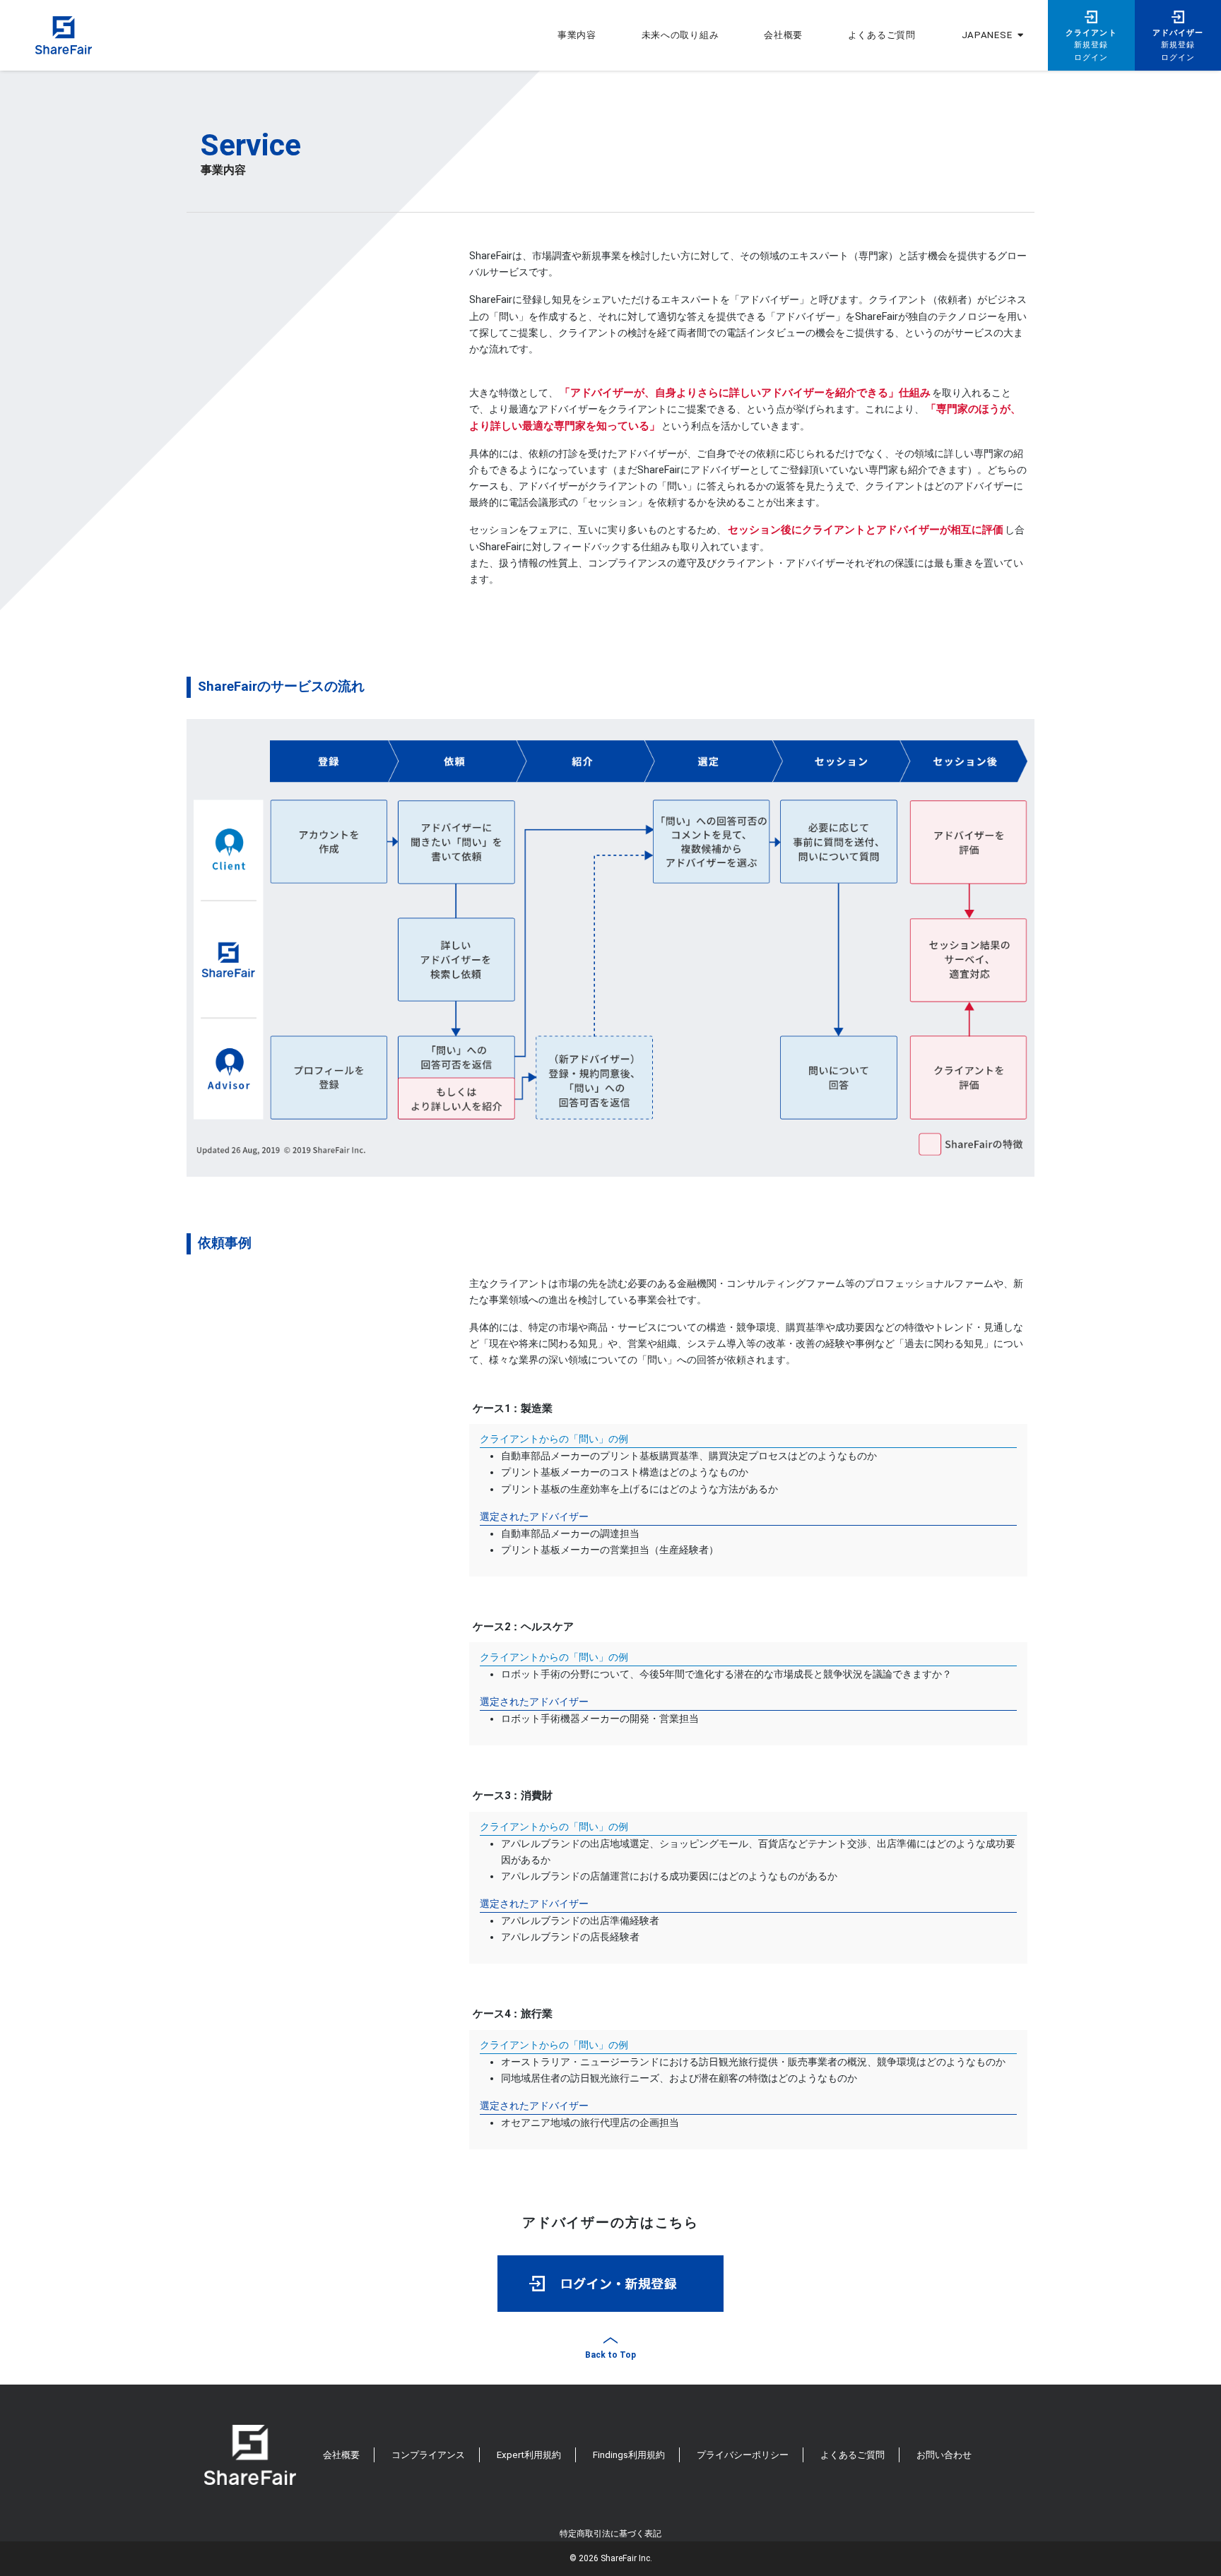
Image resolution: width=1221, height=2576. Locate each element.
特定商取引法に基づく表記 (610, 2534)
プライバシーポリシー (743, 2455)
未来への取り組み (680, 35)
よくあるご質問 (853, 2455)
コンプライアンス (428, 2455)
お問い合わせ (944, 2455)
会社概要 (783, 35)
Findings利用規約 (629, 2455)
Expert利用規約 (529, 2455)
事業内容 (577, 35)
